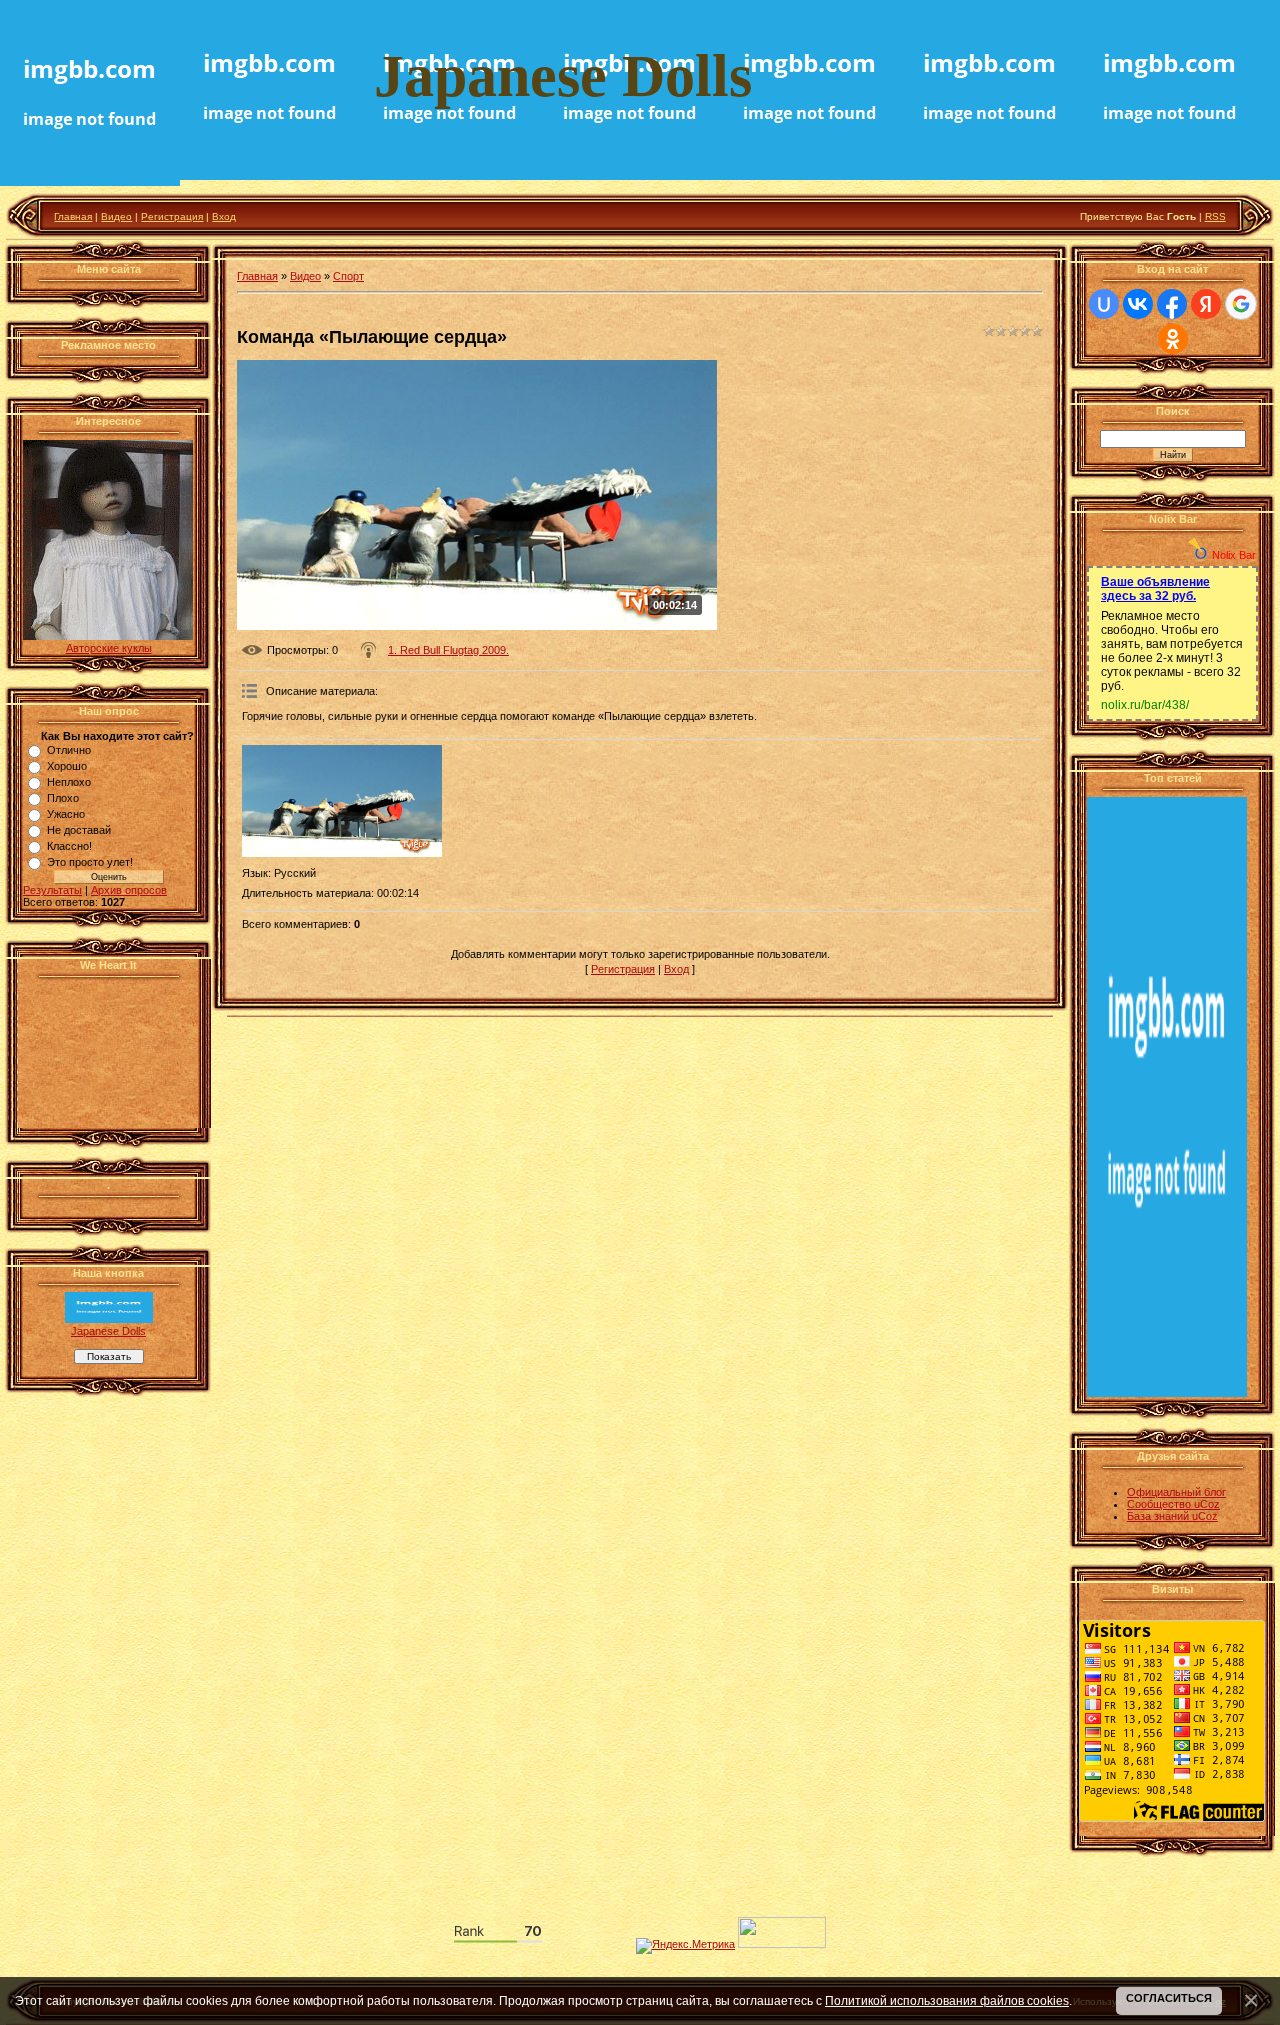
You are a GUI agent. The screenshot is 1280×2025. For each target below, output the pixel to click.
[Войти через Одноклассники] (1173, 339)
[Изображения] (342, 801)
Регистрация (172, 216)
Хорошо (67, 766)
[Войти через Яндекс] (1206, 304)
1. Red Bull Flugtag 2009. (448, 650)
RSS (1215, 216)
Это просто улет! (90, 862)
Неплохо (69, 782)
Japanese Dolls (108, 1331)
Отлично (69, 750)
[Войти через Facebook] (1172, 304)
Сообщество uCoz (1173, 1504)
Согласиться (1169, 1998)
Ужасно (66, 814)
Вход (224, 216)
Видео (116, 216)
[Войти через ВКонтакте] (1138, 304)
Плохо (63, 798)
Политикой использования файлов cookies (947, 2000)
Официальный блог (1176, 1492)
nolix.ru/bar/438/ (1145, 705)
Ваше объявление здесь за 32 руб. (1155, 589)
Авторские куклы (109, 648)
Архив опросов (129, 890)
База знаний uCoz (1172, 1516)
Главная (73, 216)
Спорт (348, 276)
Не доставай (79, 830)
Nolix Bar (1234, 555)
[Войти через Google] (1241, 304)
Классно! (69, 846)
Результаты (52, 890)
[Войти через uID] (1104, 304)
